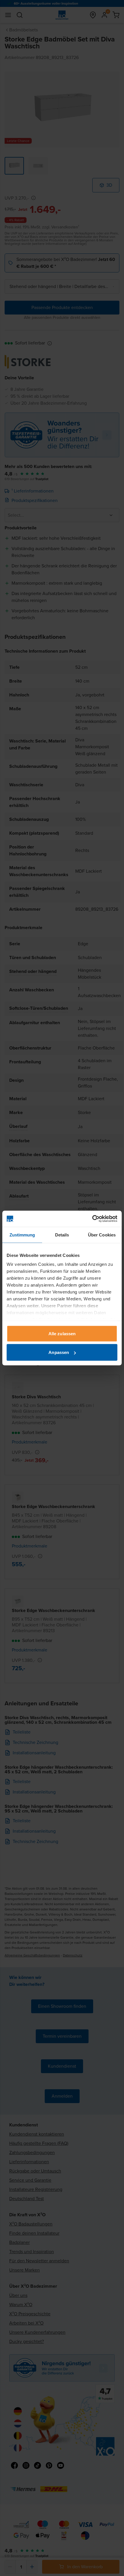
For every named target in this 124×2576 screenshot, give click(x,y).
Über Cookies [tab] (102, 1235)
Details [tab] (62, 1235)
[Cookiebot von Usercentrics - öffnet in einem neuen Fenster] (92, 1219)
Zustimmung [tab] (22, 1235)
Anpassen (59, 1352)
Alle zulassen (62, 1333)
